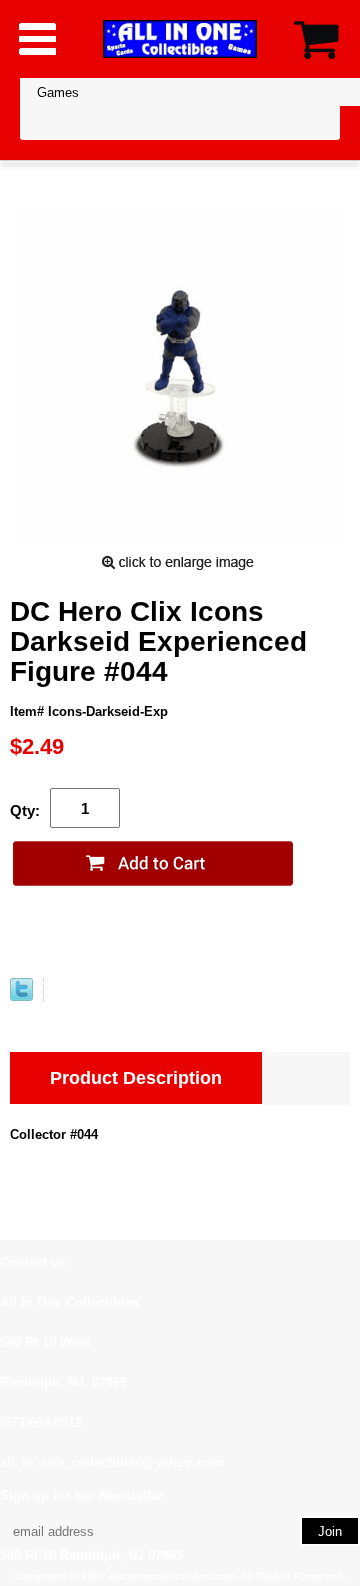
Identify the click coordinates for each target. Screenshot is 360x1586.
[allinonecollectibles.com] (180, 38)
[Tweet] (21, 996)
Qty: (25, 810)
